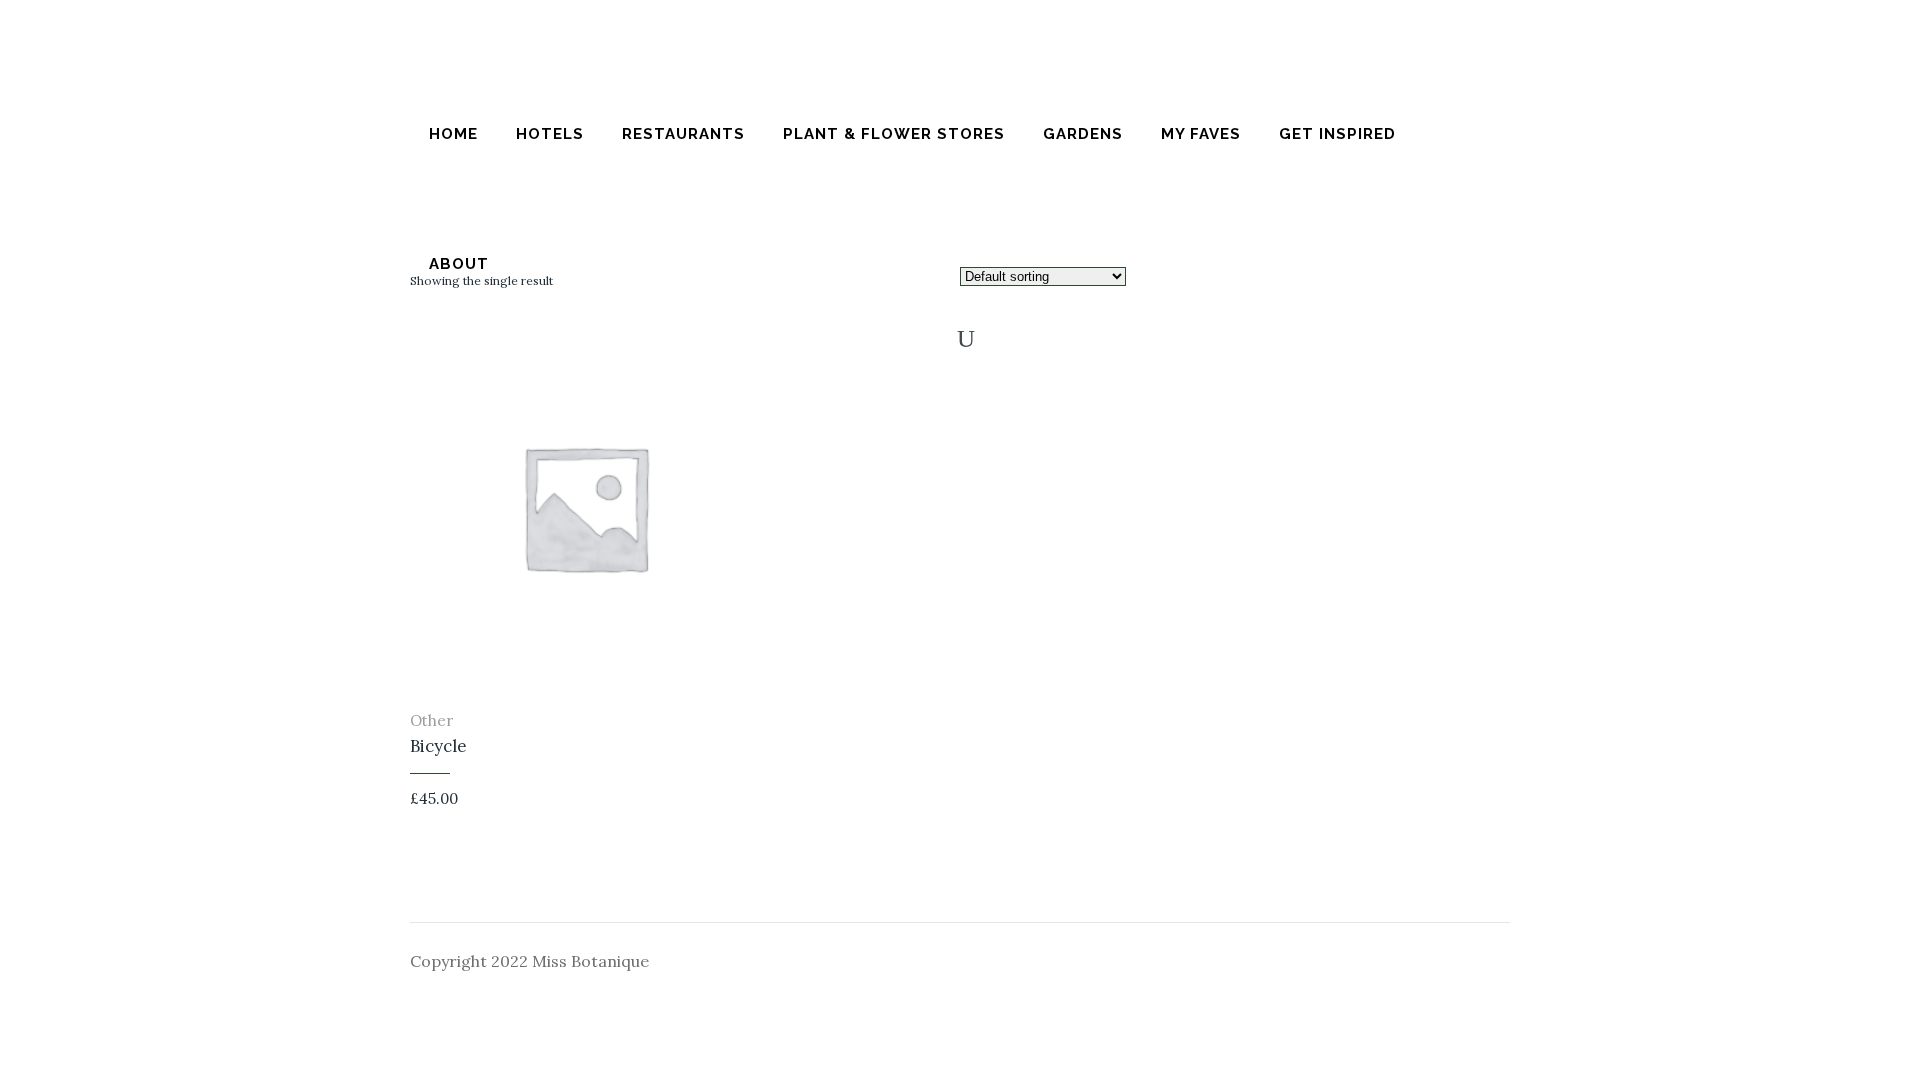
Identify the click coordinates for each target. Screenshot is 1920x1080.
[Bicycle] (754, 803)
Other (431, 720)
